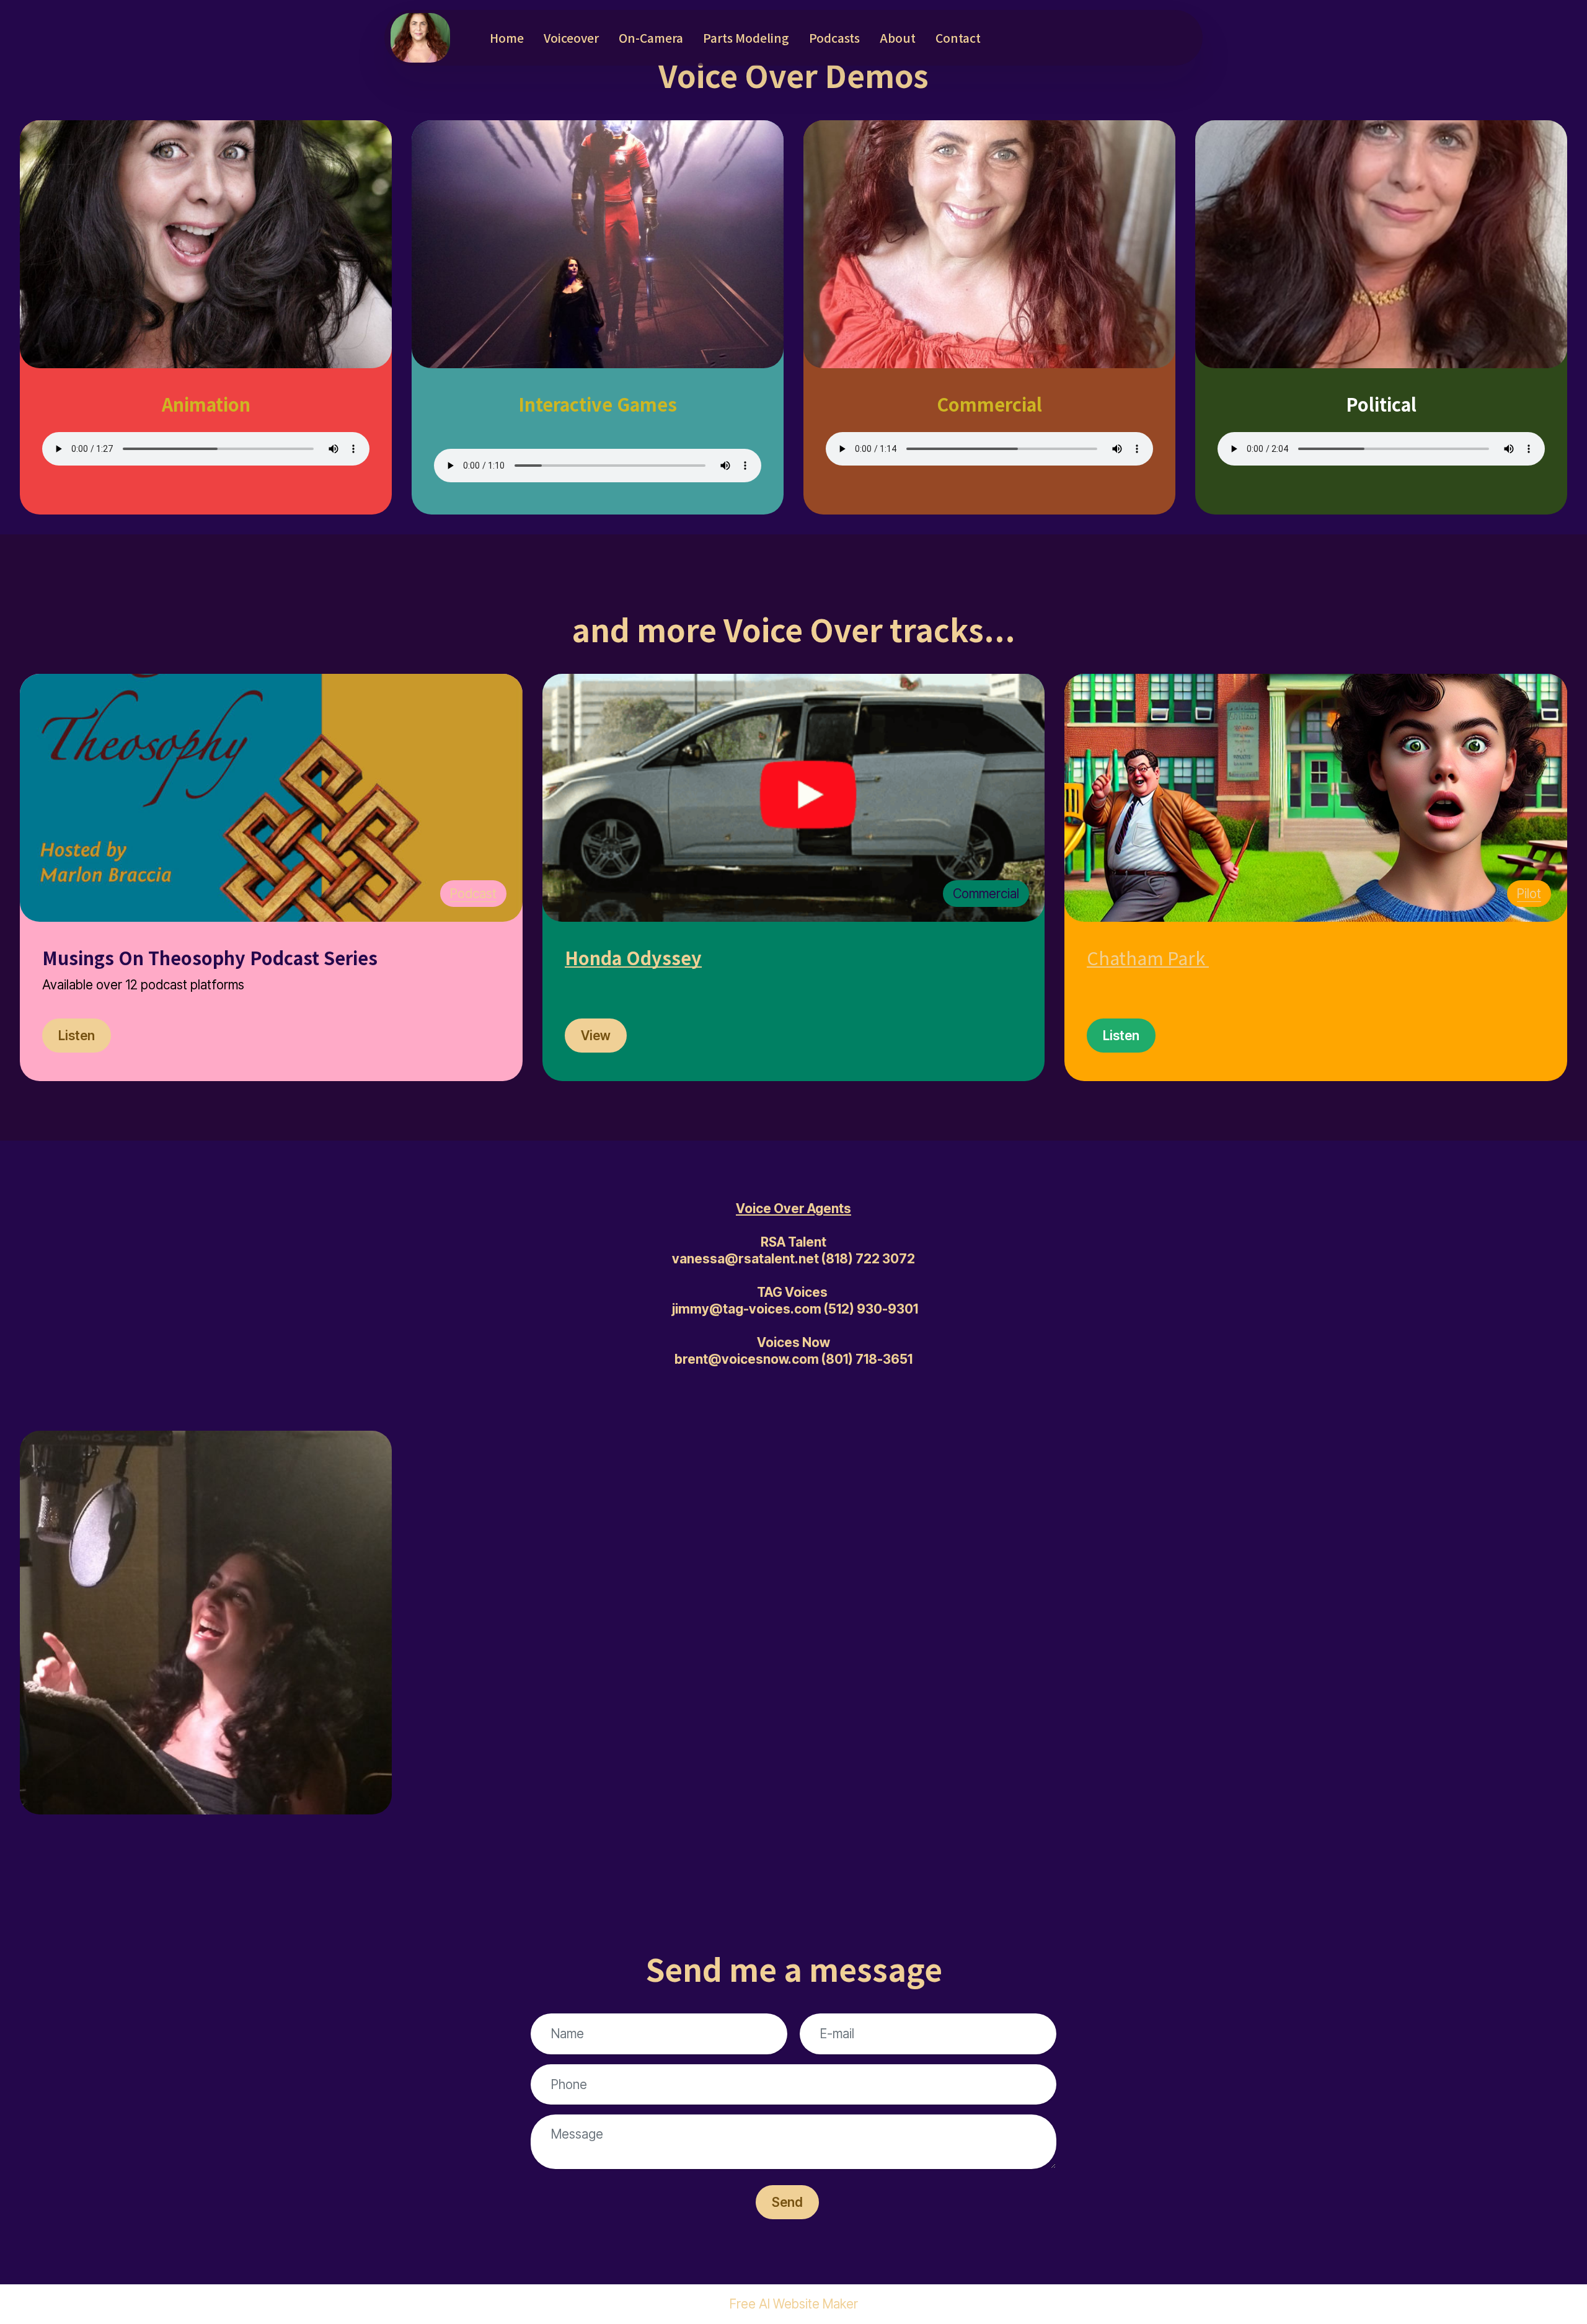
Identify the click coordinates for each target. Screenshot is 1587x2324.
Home (507, 38)
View (596, 1036)
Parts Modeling (746, 38)
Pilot (1529, 894)
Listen (77, 1036)
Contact (958, 38)
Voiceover (571, 38)
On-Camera (651, 38)
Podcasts (834, 38)
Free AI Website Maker (794, 2304)
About (898, 38)
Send (787, 2202)
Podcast (473, 894)
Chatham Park (1146, 957)
